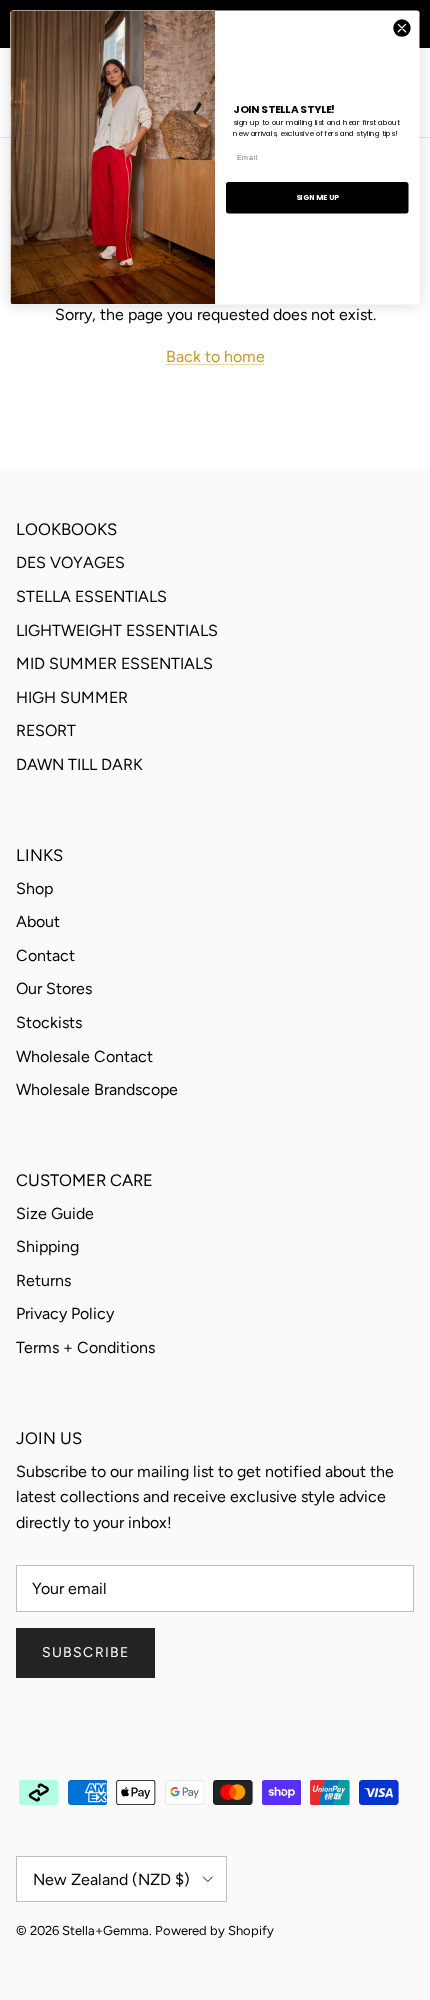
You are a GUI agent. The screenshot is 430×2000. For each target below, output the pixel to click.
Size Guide (55, 1213)
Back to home (215, 356)
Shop (34, 888)
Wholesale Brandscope (97, 1089)
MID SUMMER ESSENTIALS (114, 663)
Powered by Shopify (214, 1930)
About (38, 921)
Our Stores (54, 988)
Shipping (47, 1246)
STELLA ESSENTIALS (91, 596)
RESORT (46, 730)
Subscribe (85, 1652)
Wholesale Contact (84, 1056)
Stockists (49, 1022)
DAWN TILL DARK (79, 764)
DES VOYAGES (70, 562)
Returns (43, 1280)
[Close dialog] (402, 28)
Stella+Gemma (105, 1930)
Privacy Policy (65, 1313)
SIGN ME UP (317, 197)
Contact (45, 955)
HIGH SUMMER (72, 697)
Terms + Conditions (85, 1347)
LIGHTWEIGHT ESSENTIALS (117, 630)
